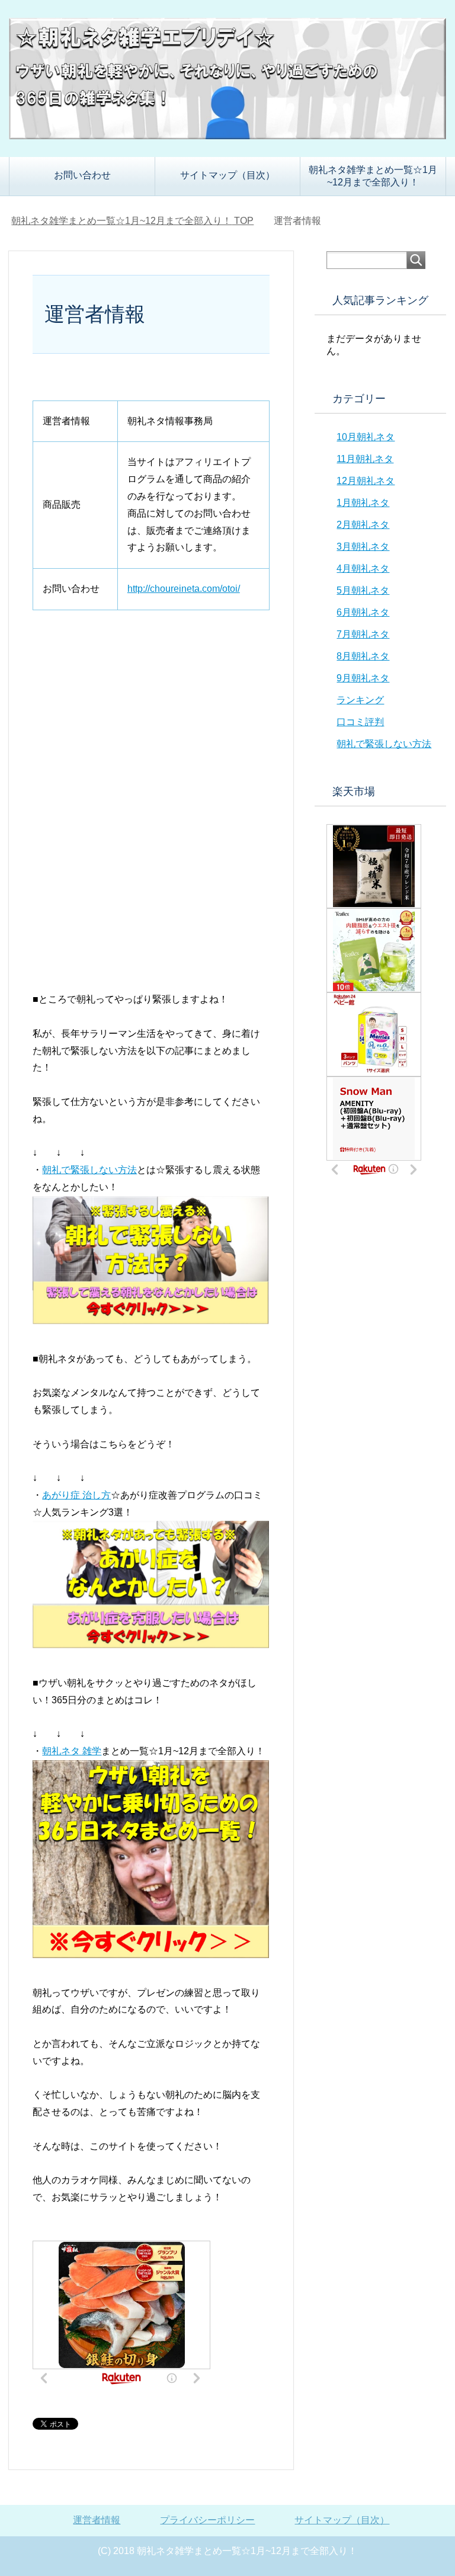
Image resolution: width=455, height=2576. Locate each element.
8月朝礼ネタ (363, 656)
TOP (132, 221)
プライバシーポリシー (207, 2520)
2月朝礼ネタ (363, 525)
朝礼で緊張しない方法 (89, 1170)
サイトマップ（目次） (227, 175)
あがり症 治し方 (76, 1495)
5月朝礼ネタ (363, 590)
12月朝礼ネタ (366, 481)
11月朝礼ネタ (365, 459)
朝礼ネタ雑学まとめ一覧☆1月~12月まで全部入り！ (373, 176)
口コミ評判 (360, 722)
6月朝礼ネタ (363, 612)
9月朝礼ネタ (363, 678)
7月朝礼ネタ (363, 634)
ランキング (360, 700)
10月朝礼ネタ (366, 437)
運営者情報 (97, 2520)
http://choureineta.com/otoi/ (184, 589)
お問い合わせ (82, 175)
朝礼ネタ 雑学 (72, 1751)
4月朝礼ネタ (363, 568)
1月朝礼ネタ (363, 503)
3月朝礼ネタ (363, 547)
